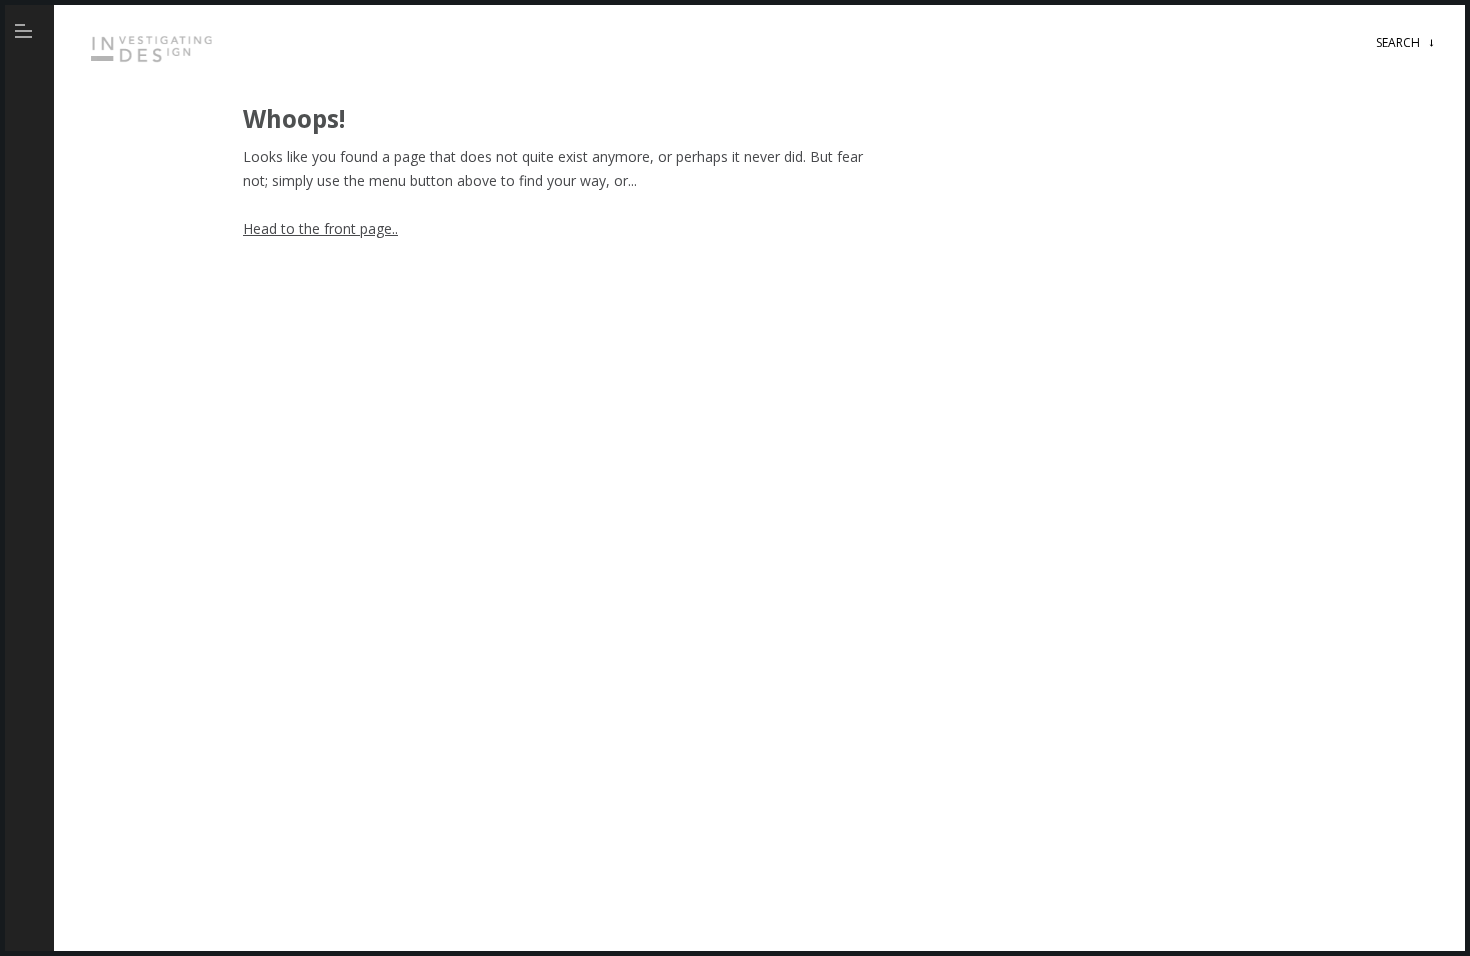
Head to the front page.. (320, 228)
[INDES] (154, 66)
